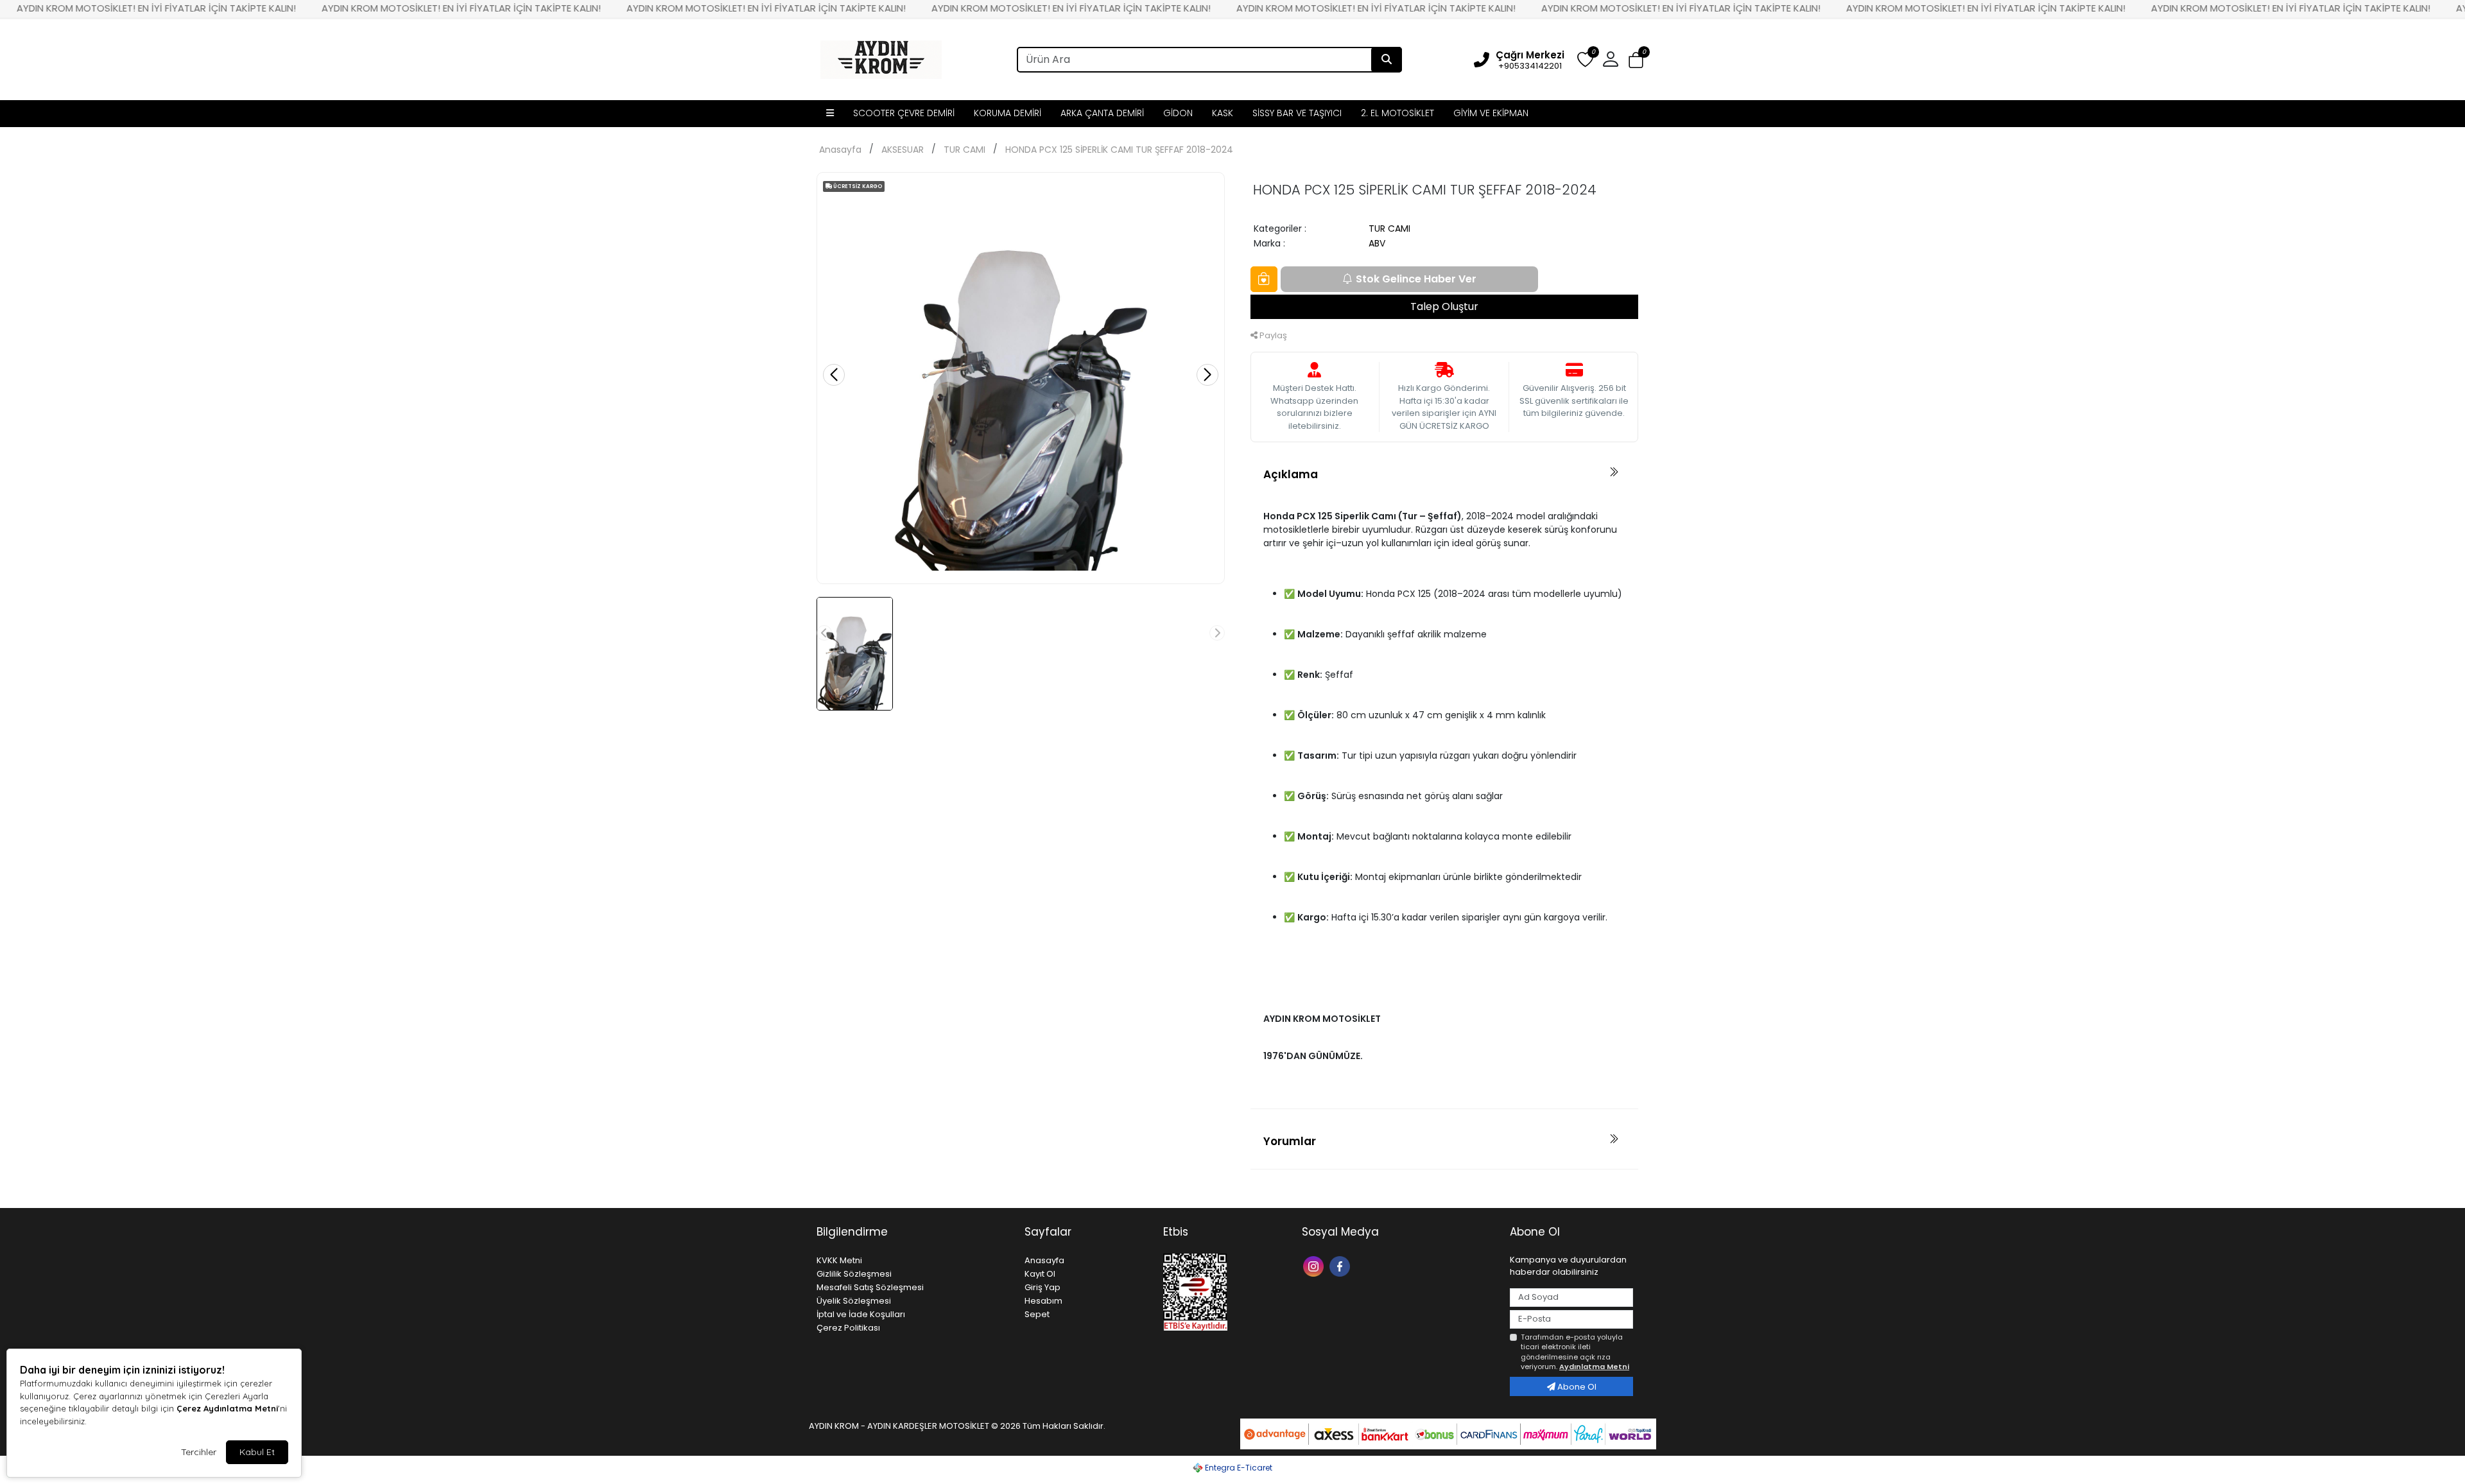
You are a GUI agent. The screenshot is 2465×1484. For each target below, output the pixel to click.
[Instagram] (1315, 1265)
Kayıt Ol (1040, 1274)
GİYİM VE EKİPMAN (1491, 113)
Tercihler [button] (199, 1452)
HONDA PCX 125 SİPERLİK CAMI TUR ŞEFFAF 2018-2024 (1119, 150)
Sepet (1037, 1314)
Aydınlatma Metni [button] (1594, 1367)
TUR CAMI (964, 150)
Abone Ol (1576, 1387)
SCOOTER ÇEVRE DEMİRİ (904, 113)
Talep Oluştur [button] (1444, 306)
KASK (1223, 113)
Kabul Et (257, 1452)
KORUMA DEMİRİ (1008, 113)
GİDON (1178, 113)
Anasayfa (840, 150)
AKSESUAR (903, 150)
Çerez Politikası (848, 1328)
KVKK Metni (839, 1260)
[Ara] (1387, 60)
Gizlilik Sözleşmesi (854, 1274)
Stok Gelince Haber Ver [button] (1416, 279)
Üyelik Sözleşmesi (854, 1301)
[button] (1636, 60)
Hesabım (1043, 1301)
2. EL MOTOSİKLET (1397, 113)
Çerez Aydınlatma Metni (227, 1408)
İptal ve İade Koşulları (861, 1314)
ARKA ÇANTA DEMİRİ (1102, 113)
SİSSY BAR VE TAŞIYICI (1297, 113)
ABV (1377, 243)
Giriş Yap (1042, 1287)
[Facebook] (1341, 1265)
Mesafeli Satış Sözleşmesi (870, 1287)
